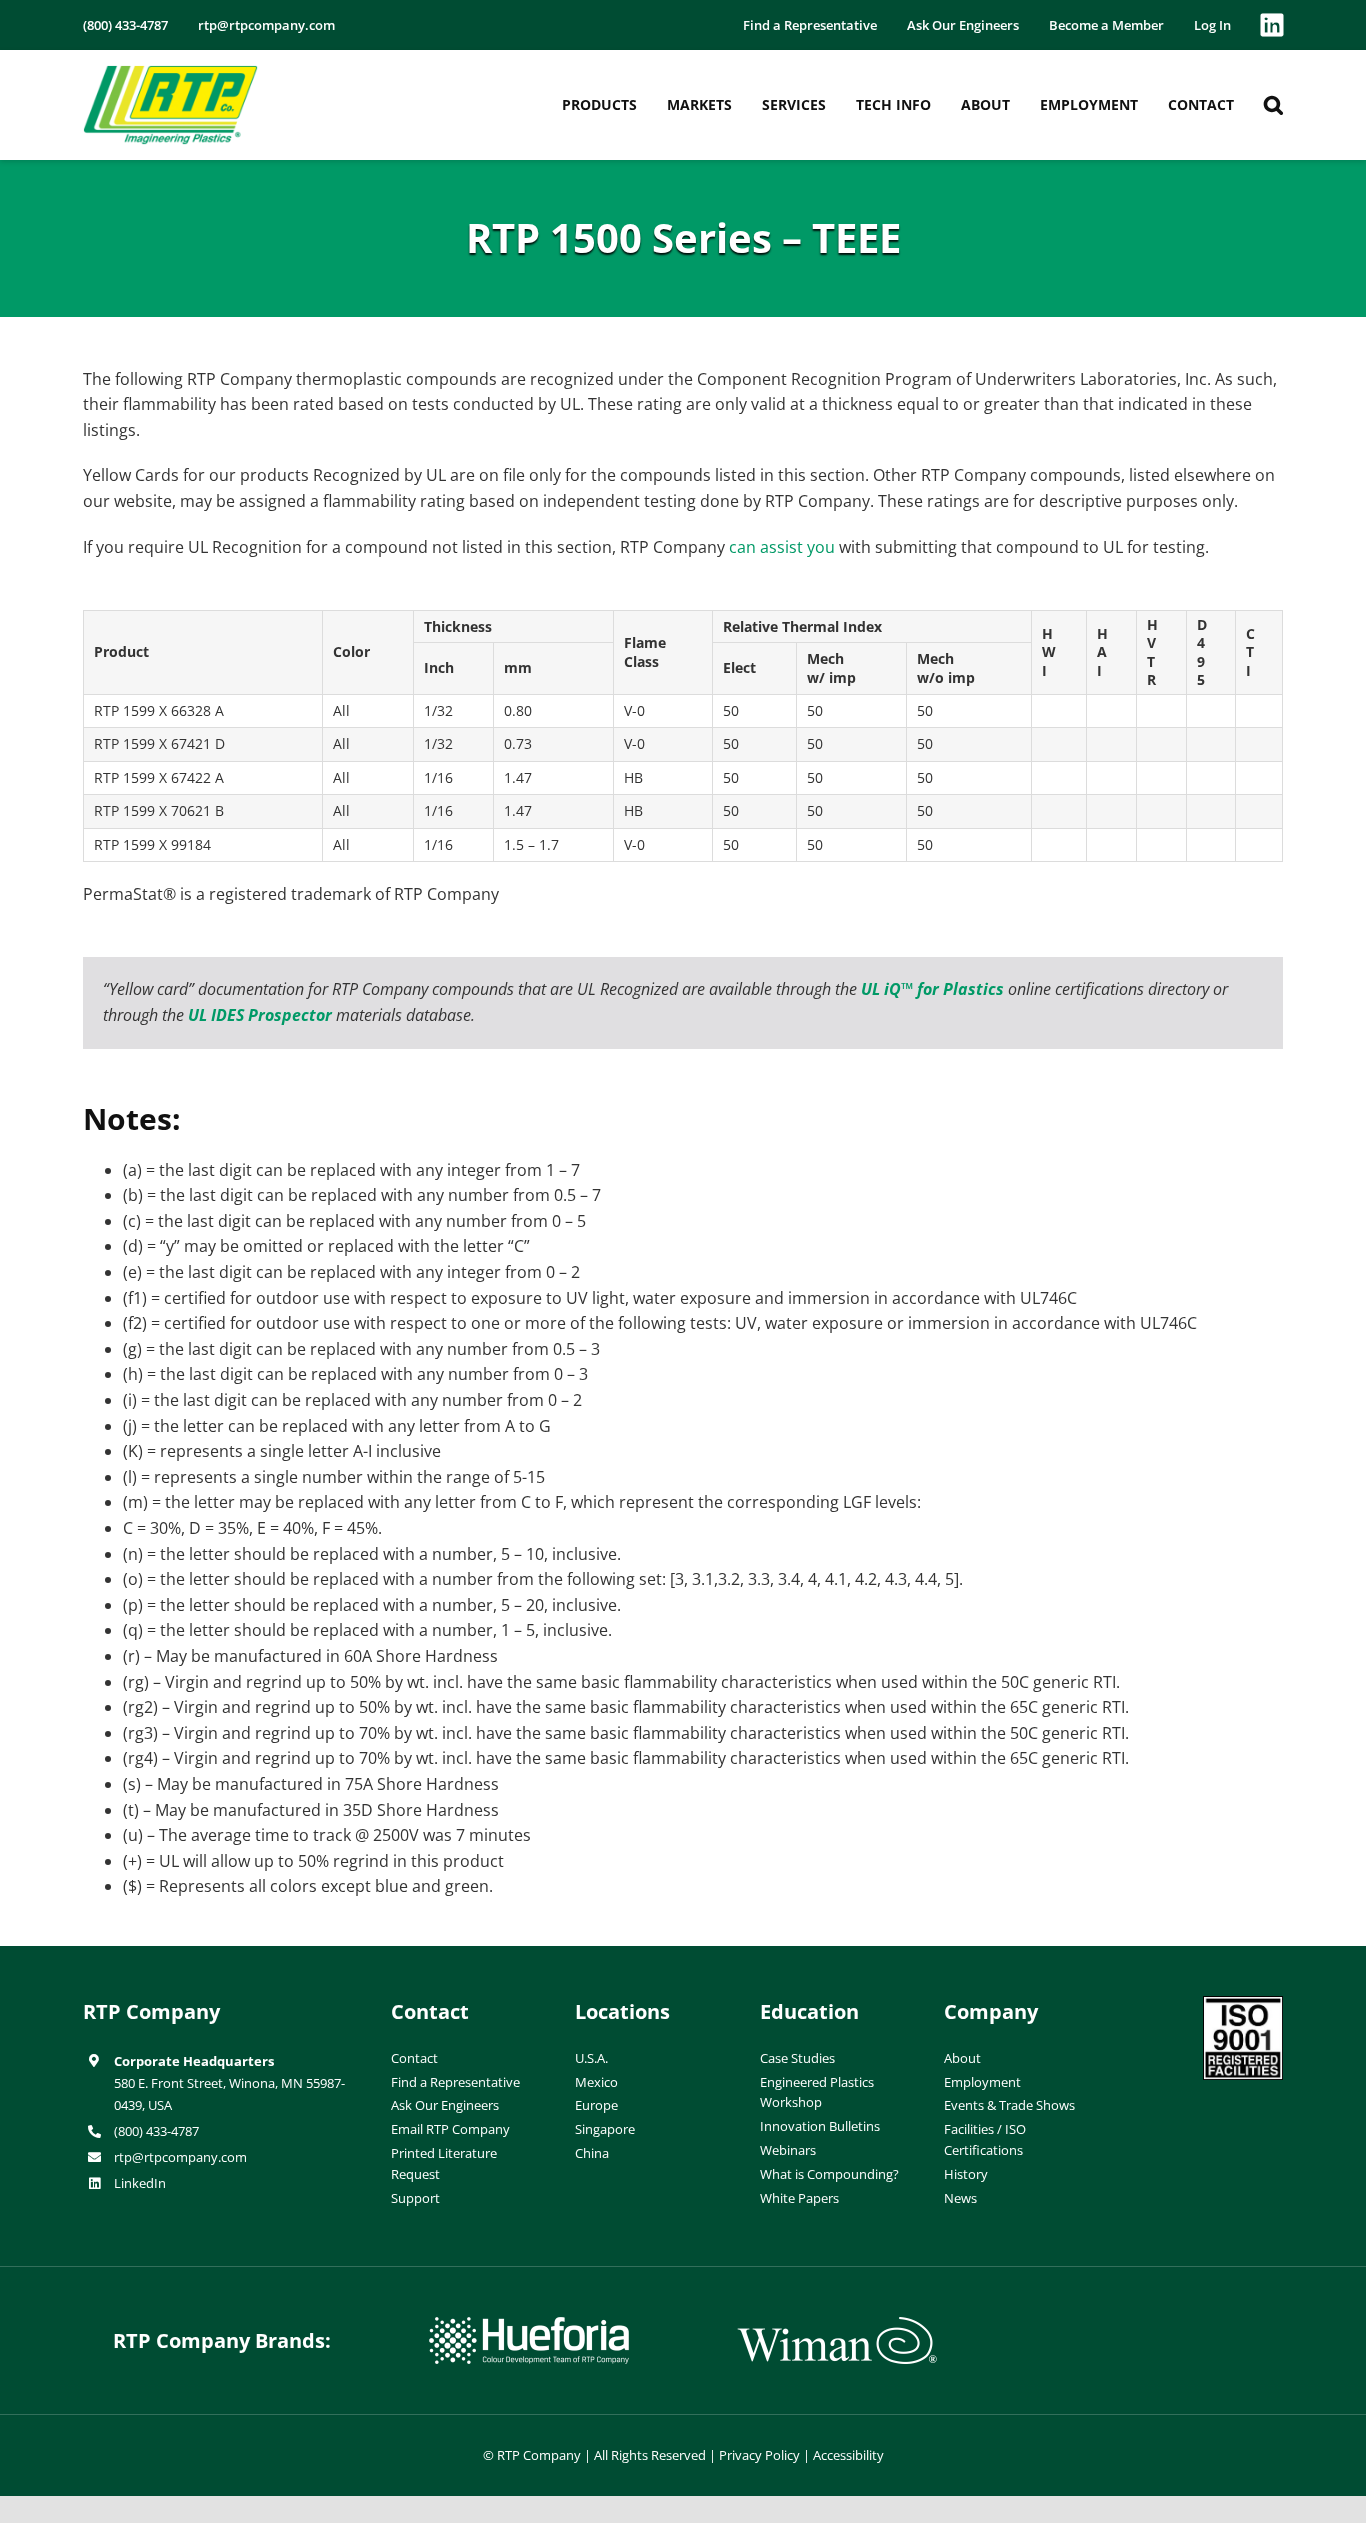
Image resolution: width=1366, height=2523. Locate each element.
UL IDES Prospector (260, 1015)
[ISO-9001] (1243, 2004)
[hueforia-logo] (529, 2325)
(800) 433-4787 (156, 2131)
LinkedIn (140, 2183)
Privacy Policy (759, 2455)
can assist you (782, 547)
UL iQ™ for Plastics (932, 989)
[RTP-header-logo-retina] (170, 73)
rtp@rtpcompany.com (180, 2157)
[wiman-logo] (837, 2325)
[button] (1273, 105)
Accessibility (848, 2455)
